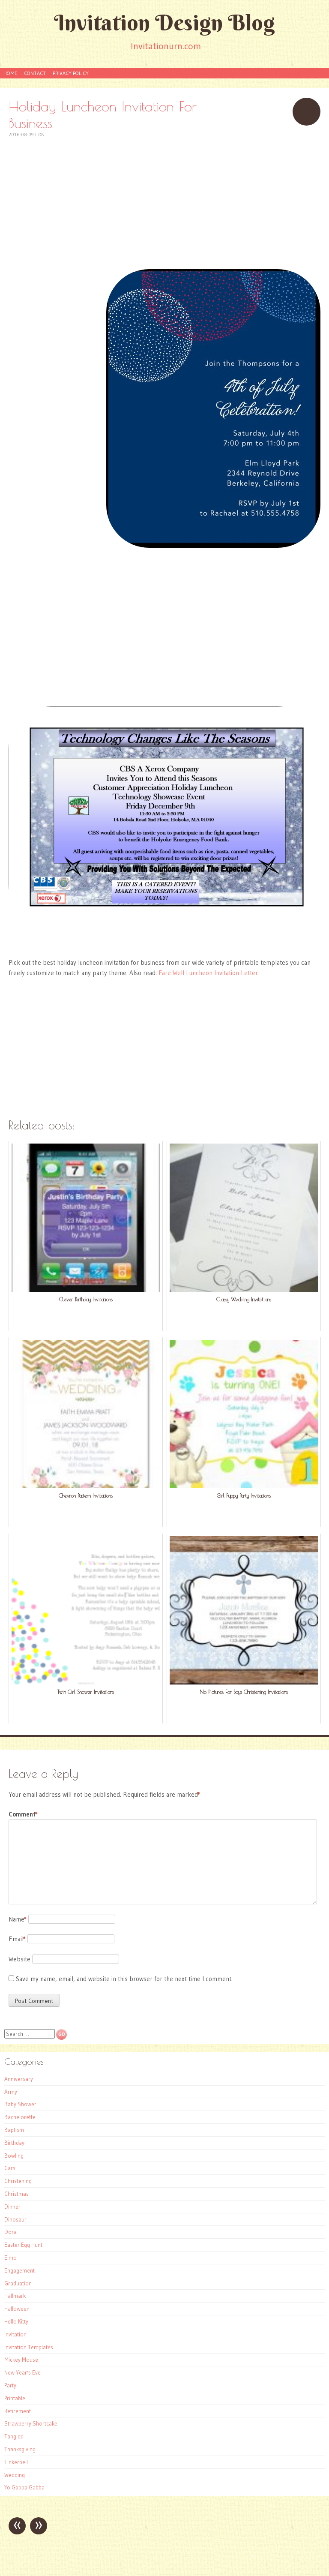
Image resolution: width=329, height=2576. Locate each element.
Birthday (14, 2143)
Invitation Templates (29, 2347)
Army (11, 2092)
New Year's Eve (22, 2372)
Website (19, 1959)
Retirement (18, 2411)
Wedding (15, 2475)
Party (10, 2385)
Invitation (15, 2334)
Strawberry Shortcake (31, 2423)
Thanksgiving (20, 2449)
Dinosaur (15, 2219)
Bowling (14, 2156)
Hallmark (15, 2296)
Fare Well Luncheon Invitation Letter (208, 973)
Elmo (10, 2258)
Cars (10, 2168)
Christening (18, 2181)
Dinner (12, 2207)
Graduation (18, 2283)
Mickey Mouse (21, 2360)
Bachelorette (20, 2117)
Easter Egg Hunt (23, 2245)
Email (17, 1939)
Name (18, 1919)
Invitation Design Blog (164, 23)
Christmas (16, 2194)
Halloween (17, 2309)
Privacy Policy (71, 73)
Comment (23, 1814)
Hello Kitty (16, 2321)
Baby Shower (20, 2104)
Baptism (14, 2130)
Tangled (14, 2436)
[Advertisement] (164, 199)
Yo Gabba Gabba (24, 2487)
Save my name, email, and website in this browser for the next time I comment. (124, 1979)
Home (10, 73)
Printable (15, 2398)
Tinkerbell (16, 2462)
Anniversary (19, 2079)
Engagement (19, 2270)
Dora (10, 2232)
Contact (35, 73)
